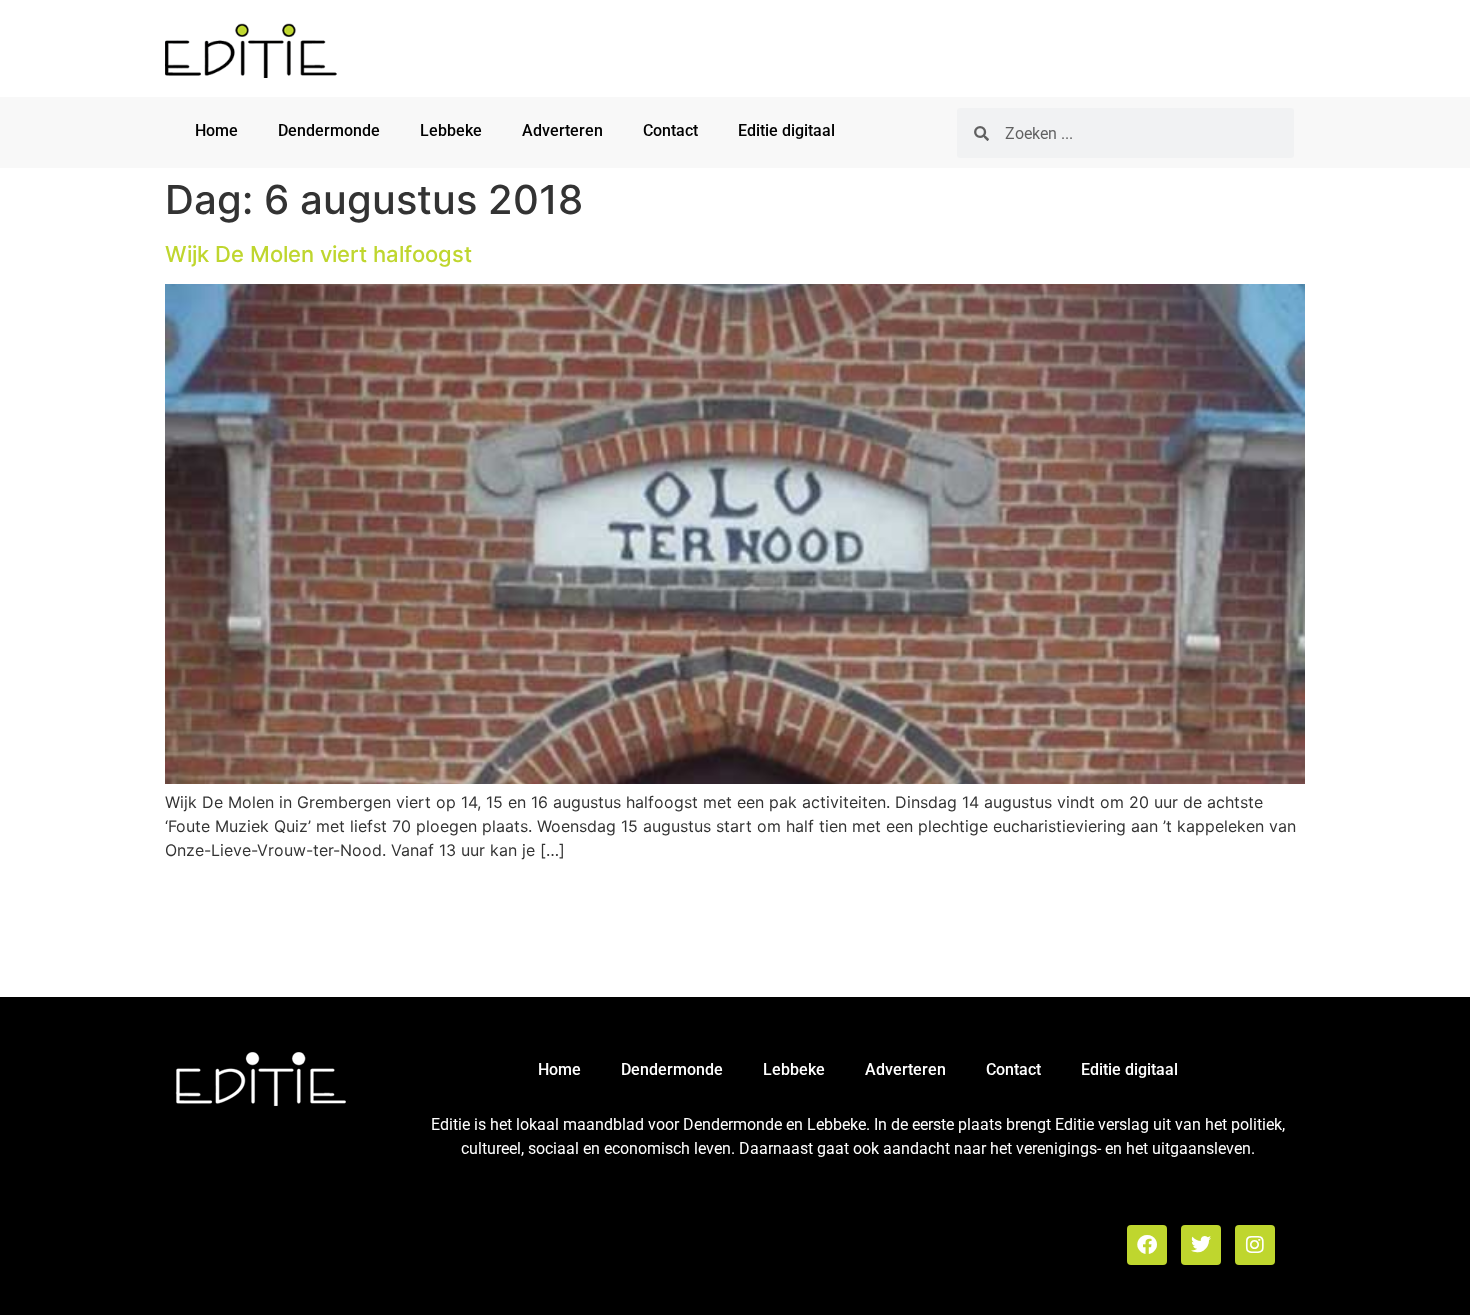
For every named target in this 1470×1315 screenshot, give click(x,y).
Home (216, 130)
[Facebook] (1147, 1245)
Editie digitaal (786, 130)
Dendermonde (329, 130)
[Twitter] (1201, 1245)
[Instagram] (1255, 1245)
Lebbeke (451, 130)
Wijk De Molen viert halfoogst (318, 254)
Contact (670, 130)
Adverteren (562, 130)
